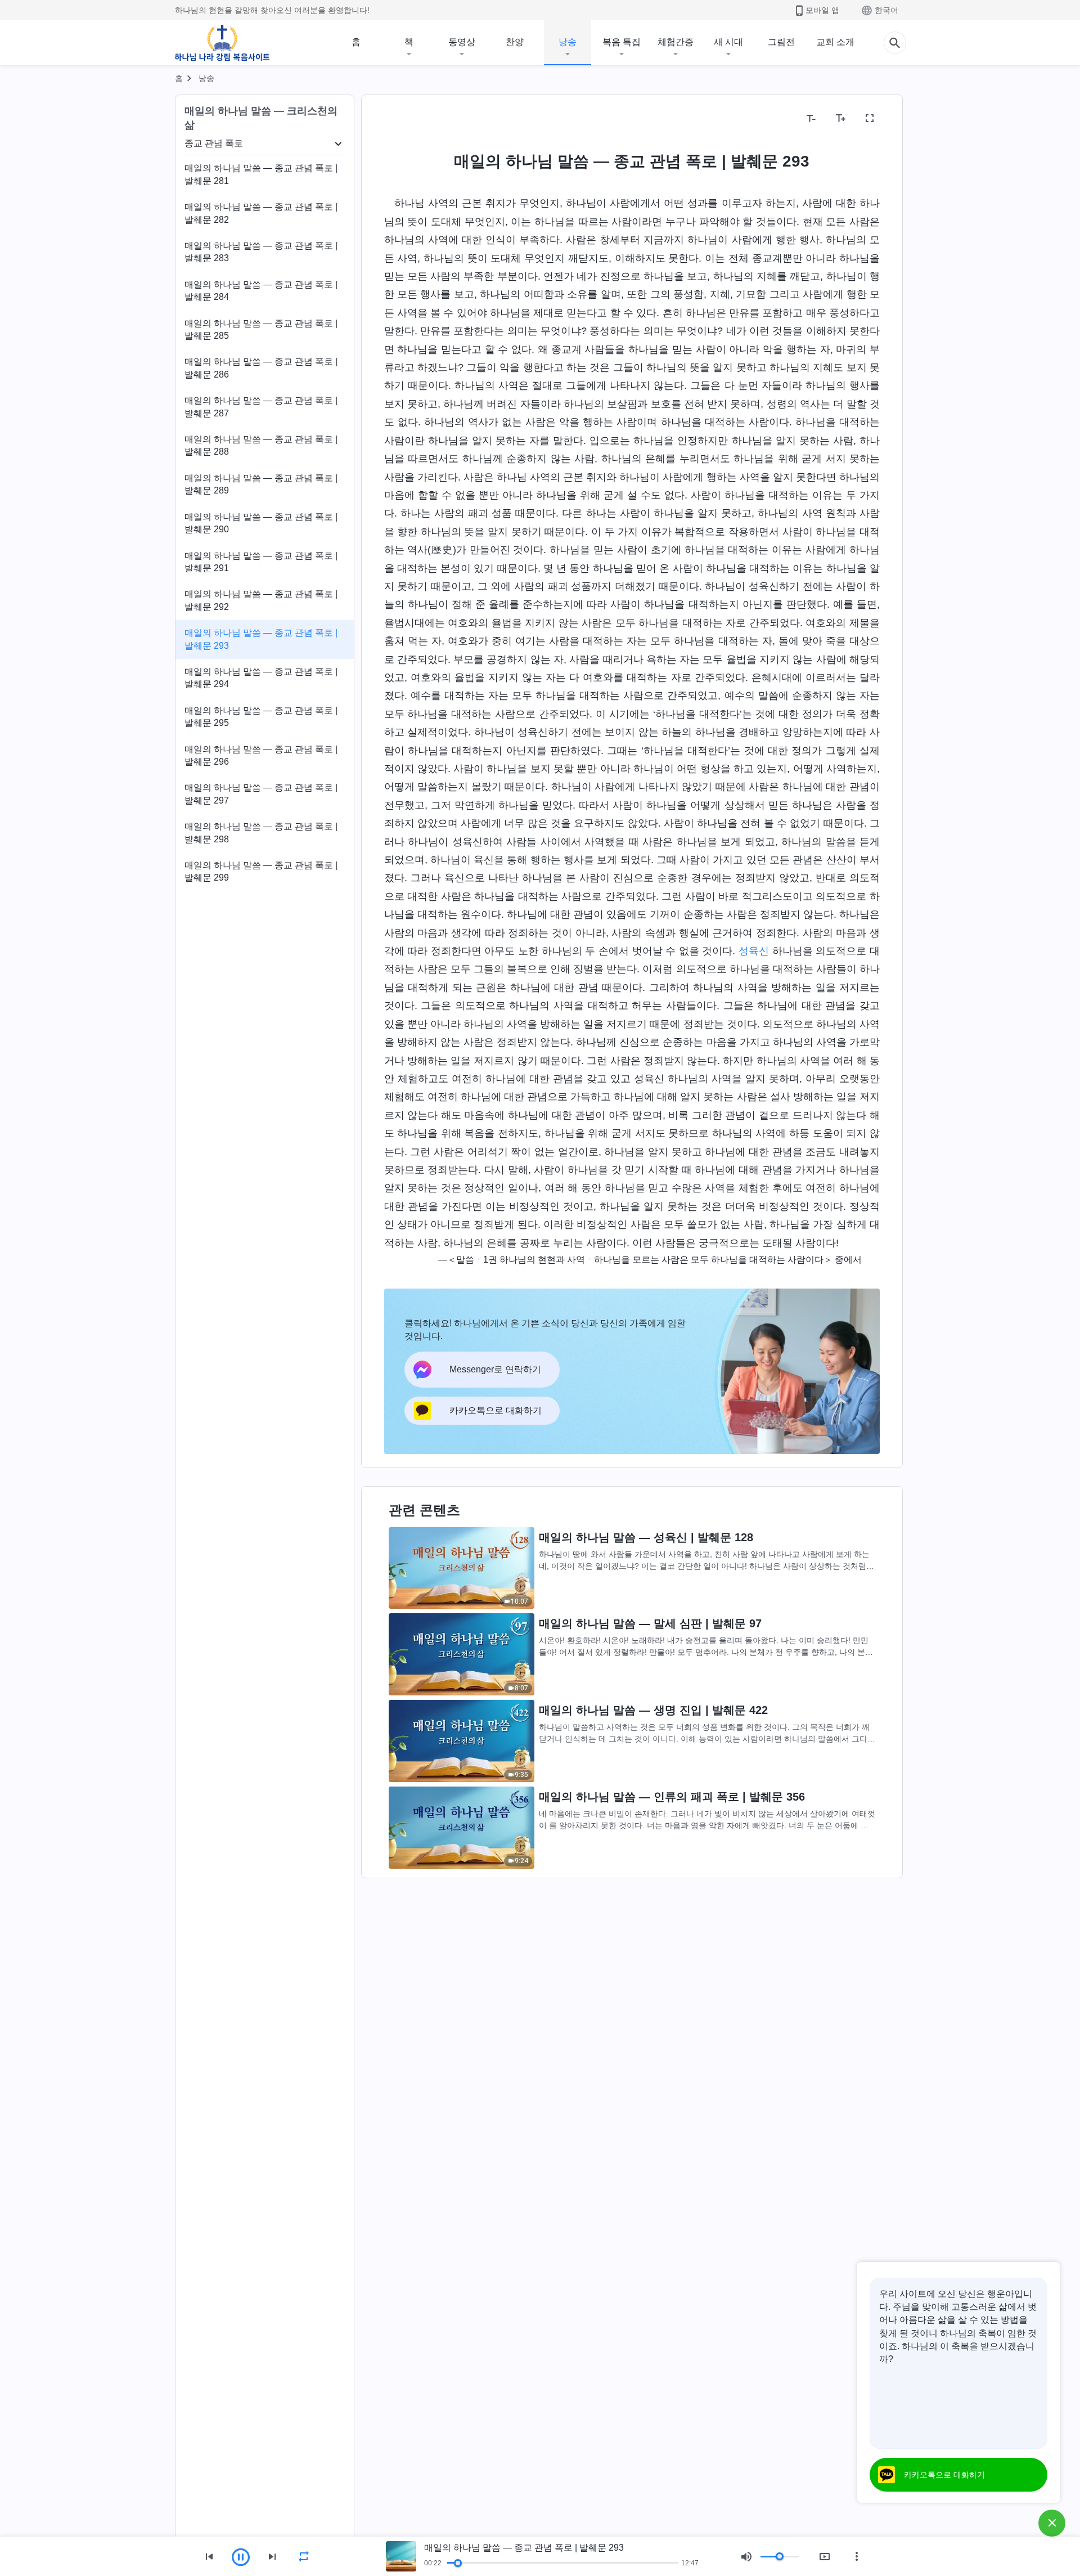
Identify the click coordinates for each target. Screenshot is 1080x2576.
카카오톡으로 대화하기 (944, 2475)
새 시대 (728, 42)
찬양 (515, 42)
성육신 (754, 951)
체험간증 (676, 42)
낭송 (568, 42)
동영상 (462, 42)
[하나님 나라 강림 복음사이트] (222, 43)
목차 (400, 118)
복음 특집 (622, 42)
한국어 (886, 10)
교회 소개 (835, 42)
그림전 (781, 42)
